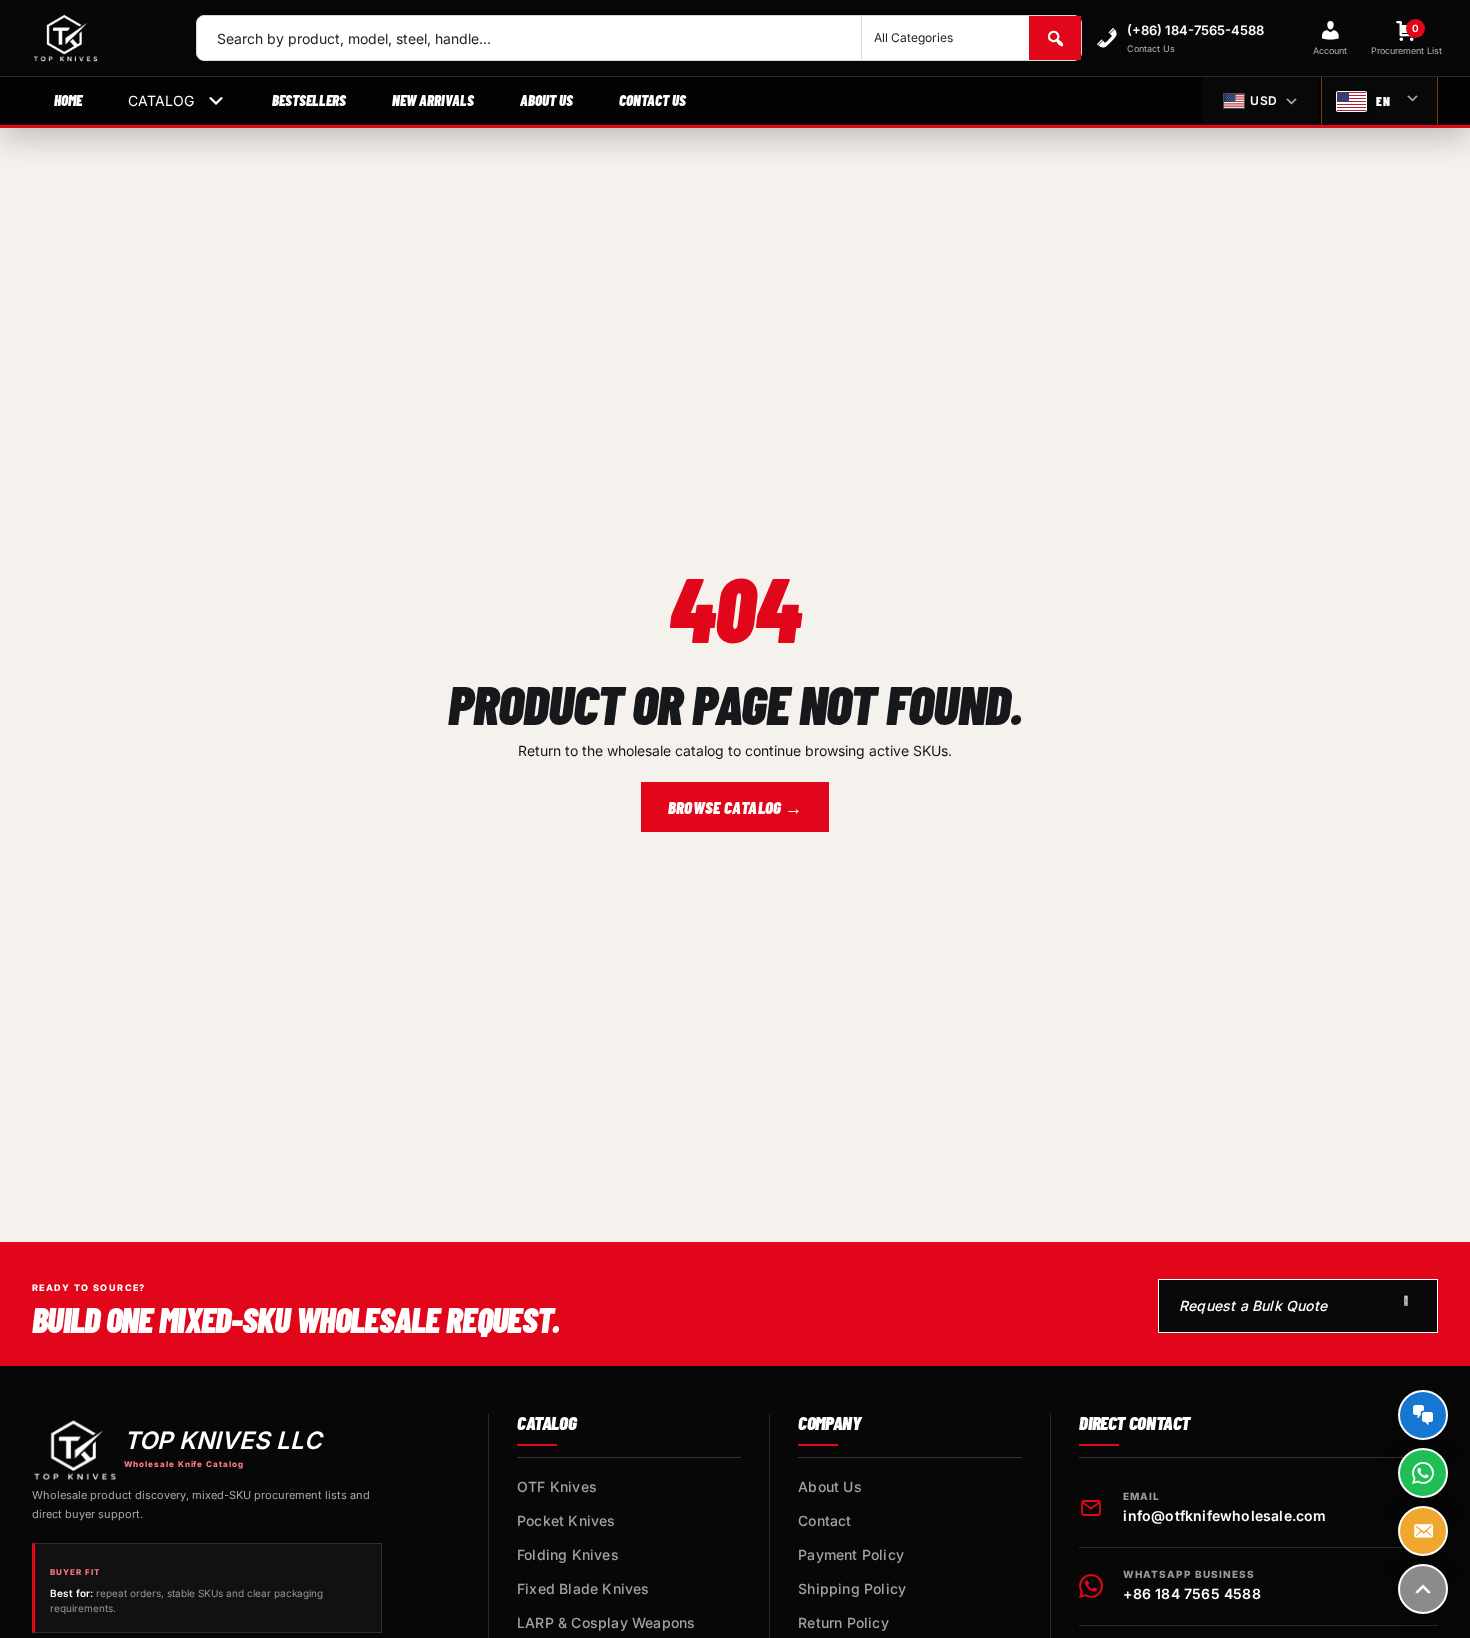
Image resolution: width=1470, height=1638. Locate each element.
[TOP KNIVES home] (98, 38)
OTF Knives (557, 1486)
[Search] (1055, 38)
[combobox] (529, 38)
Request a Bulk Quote (1253, 1305)
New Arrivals (433, 100)
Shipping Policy (852, 1588)
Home (68, 100)
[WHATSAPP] (1423, 1473)
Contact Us (652, 100)
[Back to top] (1423, 1589)
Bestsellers (309, 100)
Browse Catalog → (735, 807)
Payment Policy (851, 1554)
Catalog (161, 100)
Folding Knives (568, 1554)
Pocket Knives (566, 1520)
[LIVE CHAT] (1423, 1415)
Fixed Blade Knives (583, 1588)
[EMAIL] (1423, 1531)
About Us (546, 100)
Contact (824, 1520)
